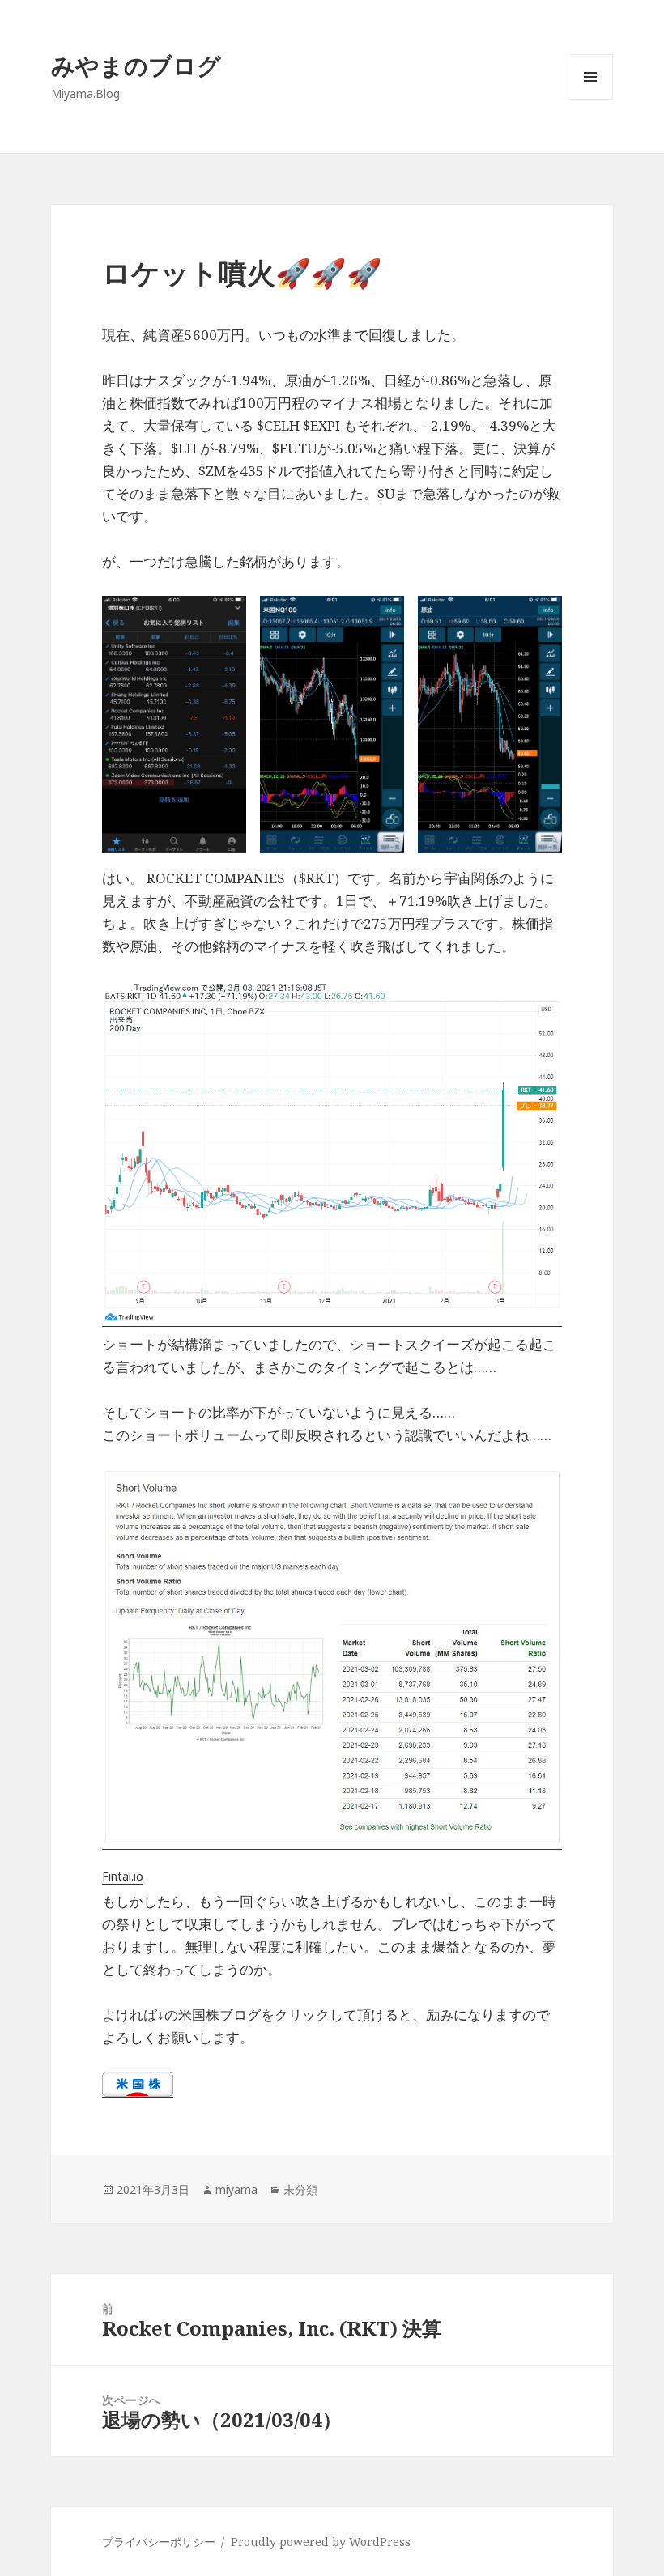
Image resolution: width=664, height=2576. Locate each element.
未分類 (300, 2189)
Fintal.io (123, 1876)
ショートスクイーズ (412, 1344)
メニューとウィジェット (590, 99)
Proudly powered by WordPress (321, 2542)
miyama (236, 2189)
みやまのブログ (136, 65)
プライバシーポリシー (159, 2542)
